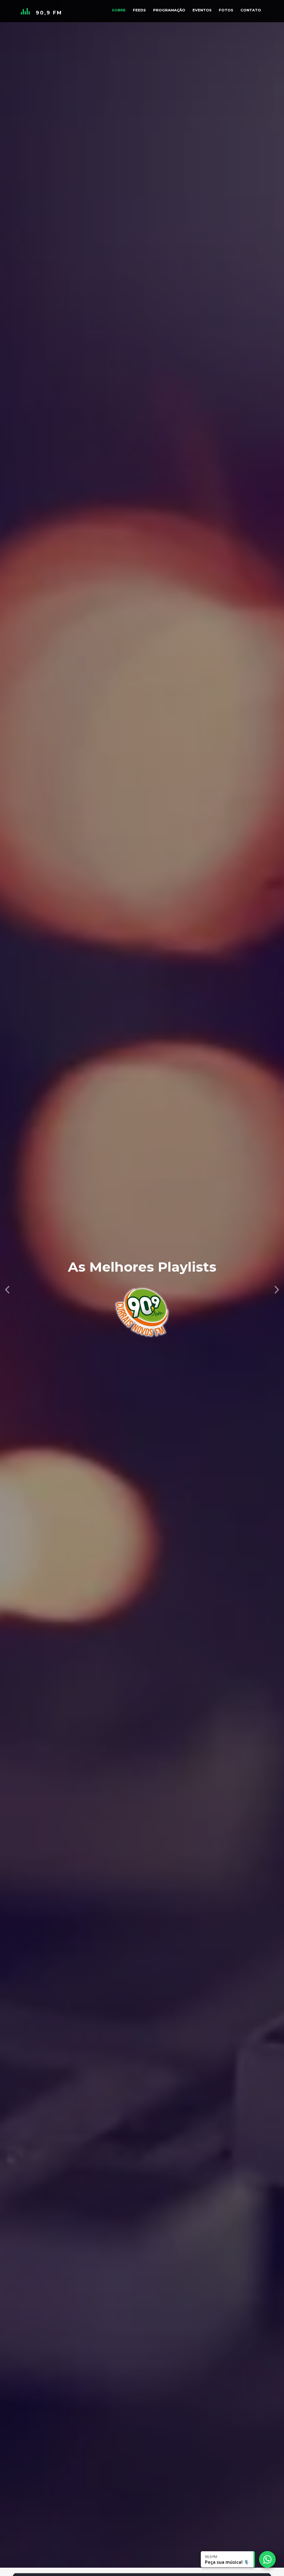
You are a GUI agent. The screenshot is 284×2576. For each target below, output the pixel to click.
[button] (7, 1288)
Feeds (139, 10)
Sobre (119, 10)
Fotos (226, 10)
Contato (251, 10)
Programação (169, 10)
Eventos (202, 10)
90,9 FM (49, 13)
